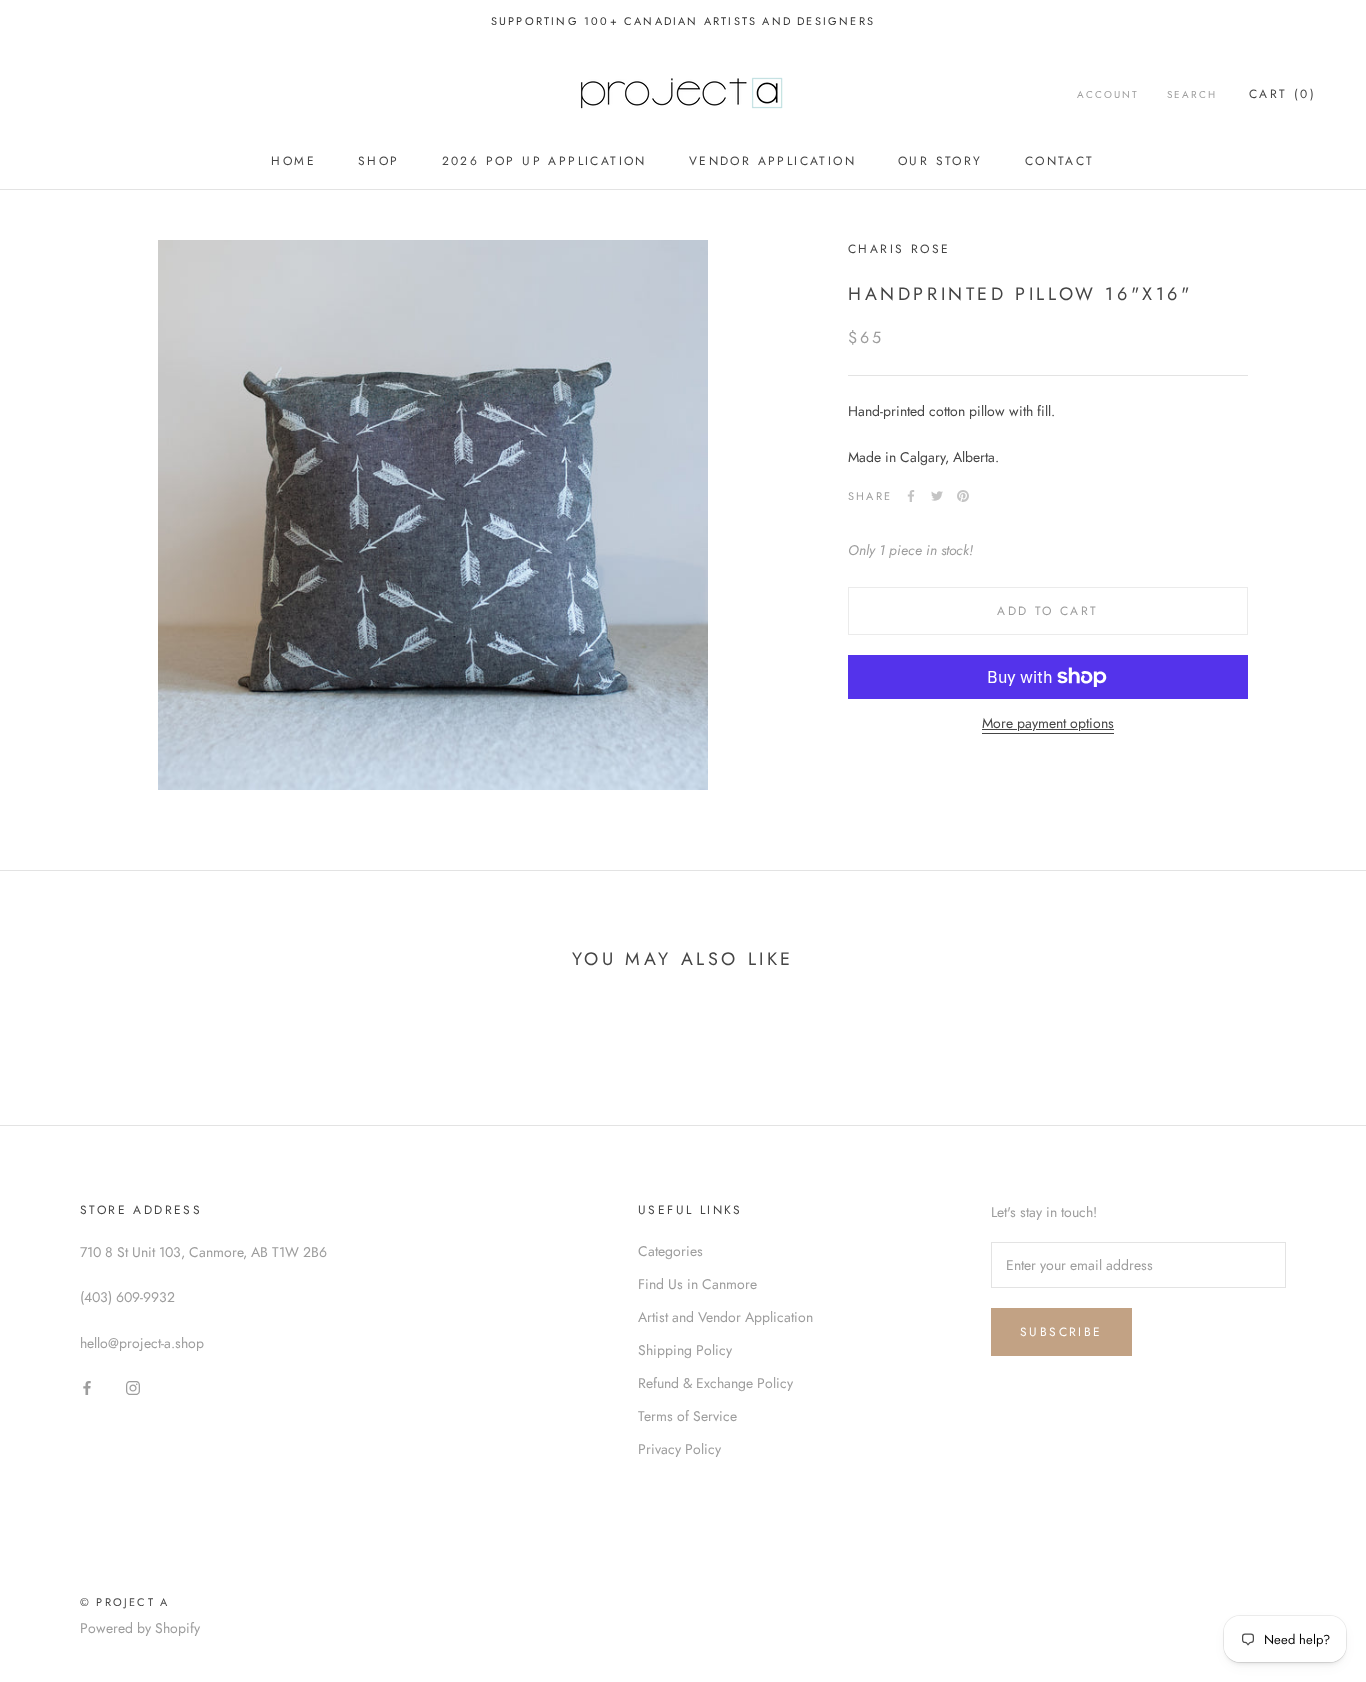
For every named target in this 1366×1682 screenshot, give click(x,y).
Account (1108, 94)
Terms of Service (687, 1416)
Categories (670, 1251)
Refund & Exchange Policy (715, 1383)
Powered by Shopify (140, 1628)
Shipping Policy (685, 1350)
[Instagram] (133, 1386)
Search (1192, 94)
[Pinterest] (963, 496)
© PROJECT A (124, 1602)
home (293, 161)
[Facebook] (911, 496)
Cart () (1282, 94)
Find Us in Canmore (697, 1284)
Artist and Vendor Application (725, 1317)
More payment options (1048, 723)
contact (1060, 161)
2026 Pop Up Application (544, 161)
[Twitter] (937, 496)
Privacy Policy (679, 1449)
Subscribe (1061, 1332)
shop (379, 161)
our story (940, 161)
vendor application (772, 161)
